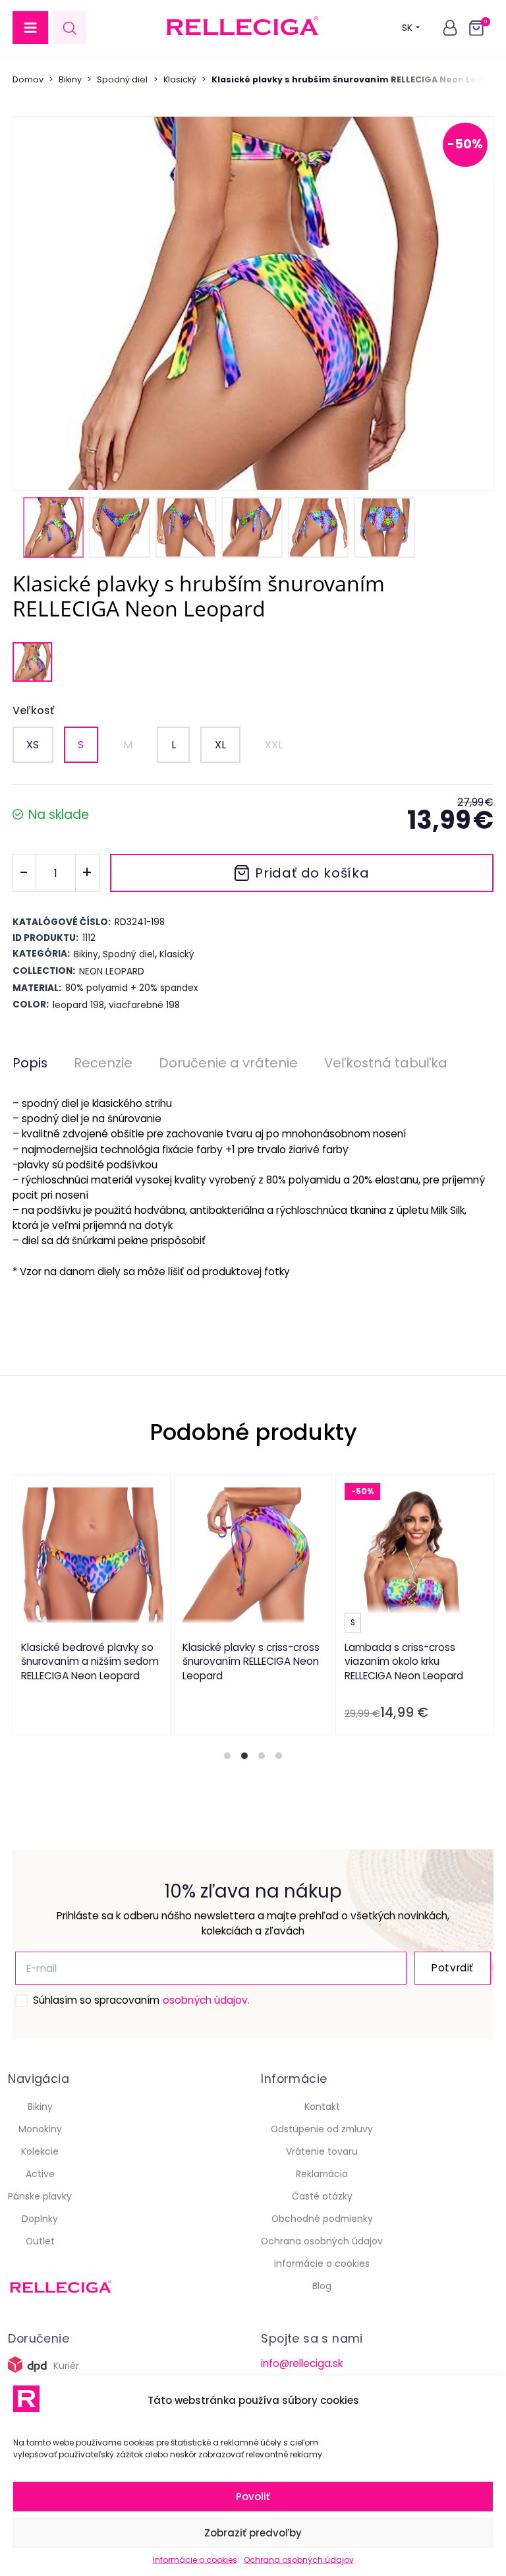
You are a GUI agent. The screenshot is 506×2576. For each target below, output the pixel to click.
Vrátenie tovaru (322, 2151)
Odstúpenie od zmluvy (322, 2129)
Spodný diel (122, 79)
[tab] (227, 1756)
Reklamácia (322, 2174)
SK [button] (407, 28)
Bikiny (70, 79)
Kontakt (322, 2107)
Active (40, 2174)
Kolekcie (40, 2151)
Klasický (180, 79)
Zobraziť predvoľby (253, 2533)
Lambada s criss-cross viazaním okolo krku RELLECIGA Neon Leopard (403, 1662)
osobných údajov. (206, 2000)
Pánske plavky (40, 2196)
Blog (322, 2286)
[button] (30, 28)
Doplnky (40, 2219)
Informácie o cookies (195, 2560)
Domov (28, 79)
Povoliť (253, 2497)
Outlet (40, 2241)
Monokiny (40, 2129)
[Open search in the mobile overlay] (70, 28)
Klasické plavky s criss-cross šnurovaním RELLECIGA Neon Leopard (251, 1662)
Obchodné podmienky (322, 2219)
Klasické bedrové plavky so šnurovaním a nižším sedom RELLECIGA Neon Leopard (90, 1662)
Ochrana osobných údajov (299, 2560)
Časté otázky (322, 2196)
